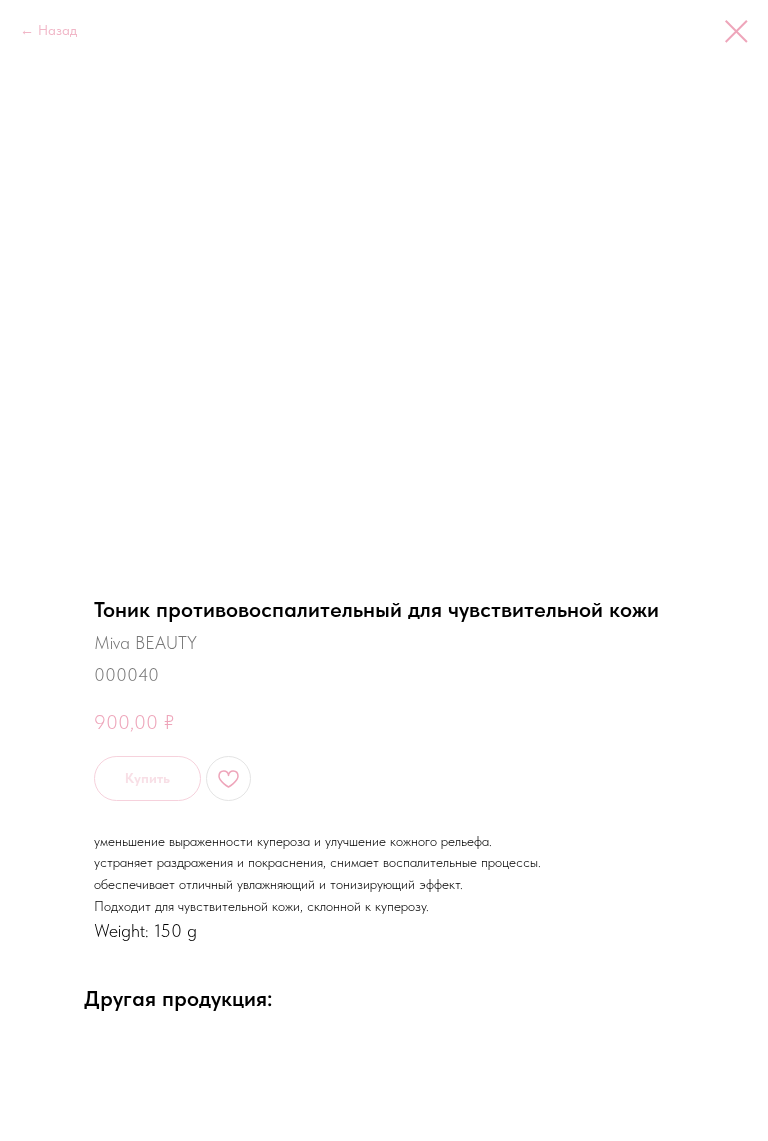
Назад (57, 30)
